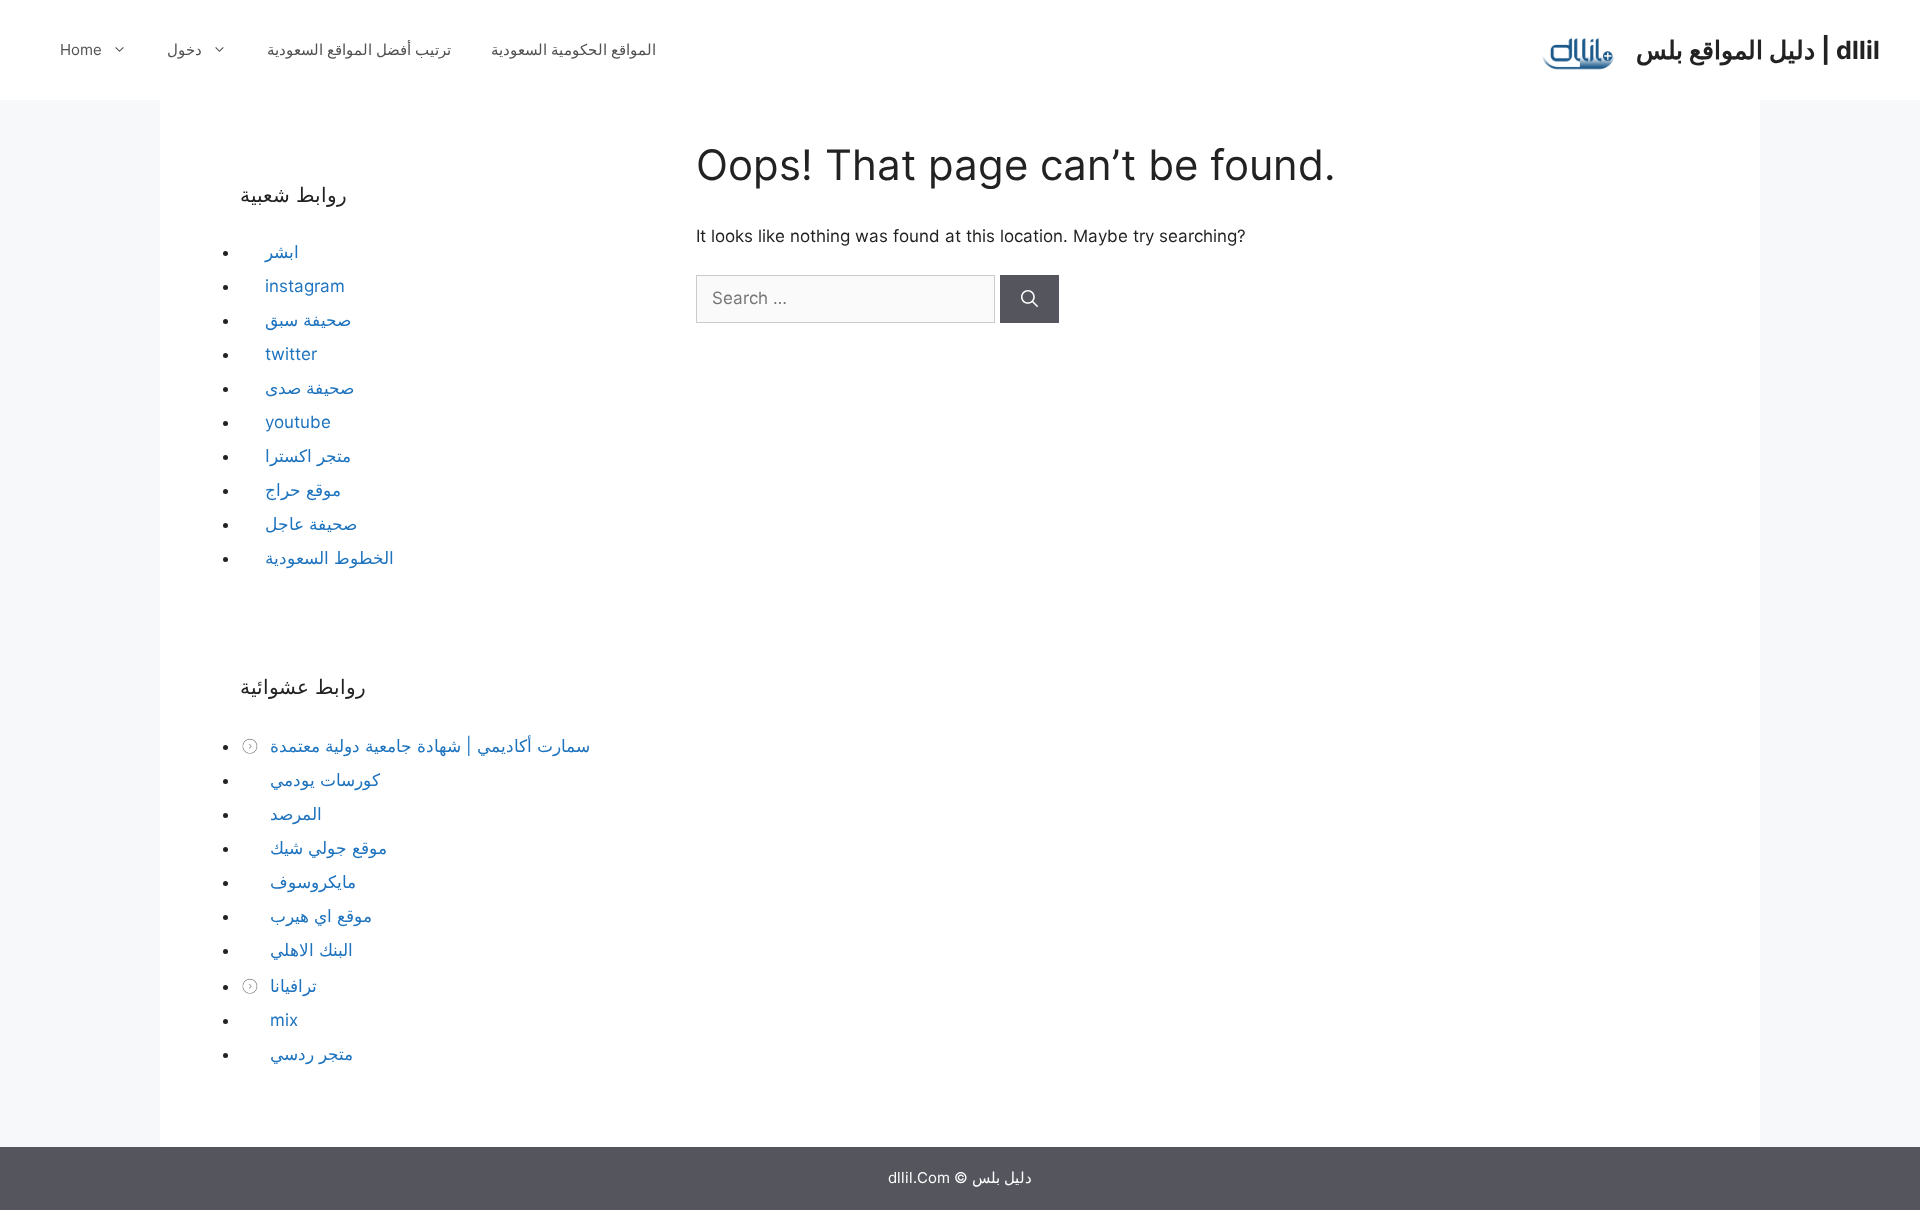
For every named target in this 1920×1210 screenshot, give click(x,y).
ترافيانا (291, 986)
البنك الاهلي (309, 950)
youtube (298, 422)
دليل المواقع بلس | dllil (1758, 50)
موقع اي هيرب (318, 916)
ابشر (282, 252)
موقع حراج (303, 490)
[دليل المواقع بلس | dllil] (1579, 49)
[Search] (1029, 299)
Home (81, 49)
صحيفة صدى (309, 388)
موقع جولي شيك (326, 848)
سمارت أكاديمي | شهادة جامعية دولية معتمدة (427, 746)
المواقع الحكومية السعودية (573, 49)
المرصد (293, 814)
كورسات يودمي (322, 780)
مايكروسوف (310, 882)
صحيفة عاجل (311, 524)
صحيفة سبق (308, 320)
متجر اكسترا (308, 456)
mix (281, 1020)
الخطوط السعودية (329, 558)
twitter (291, 354)
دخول (184, 49)
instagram (305, 286)
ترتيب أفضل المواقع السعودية (359, 49)
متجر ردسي (309, 1054)
